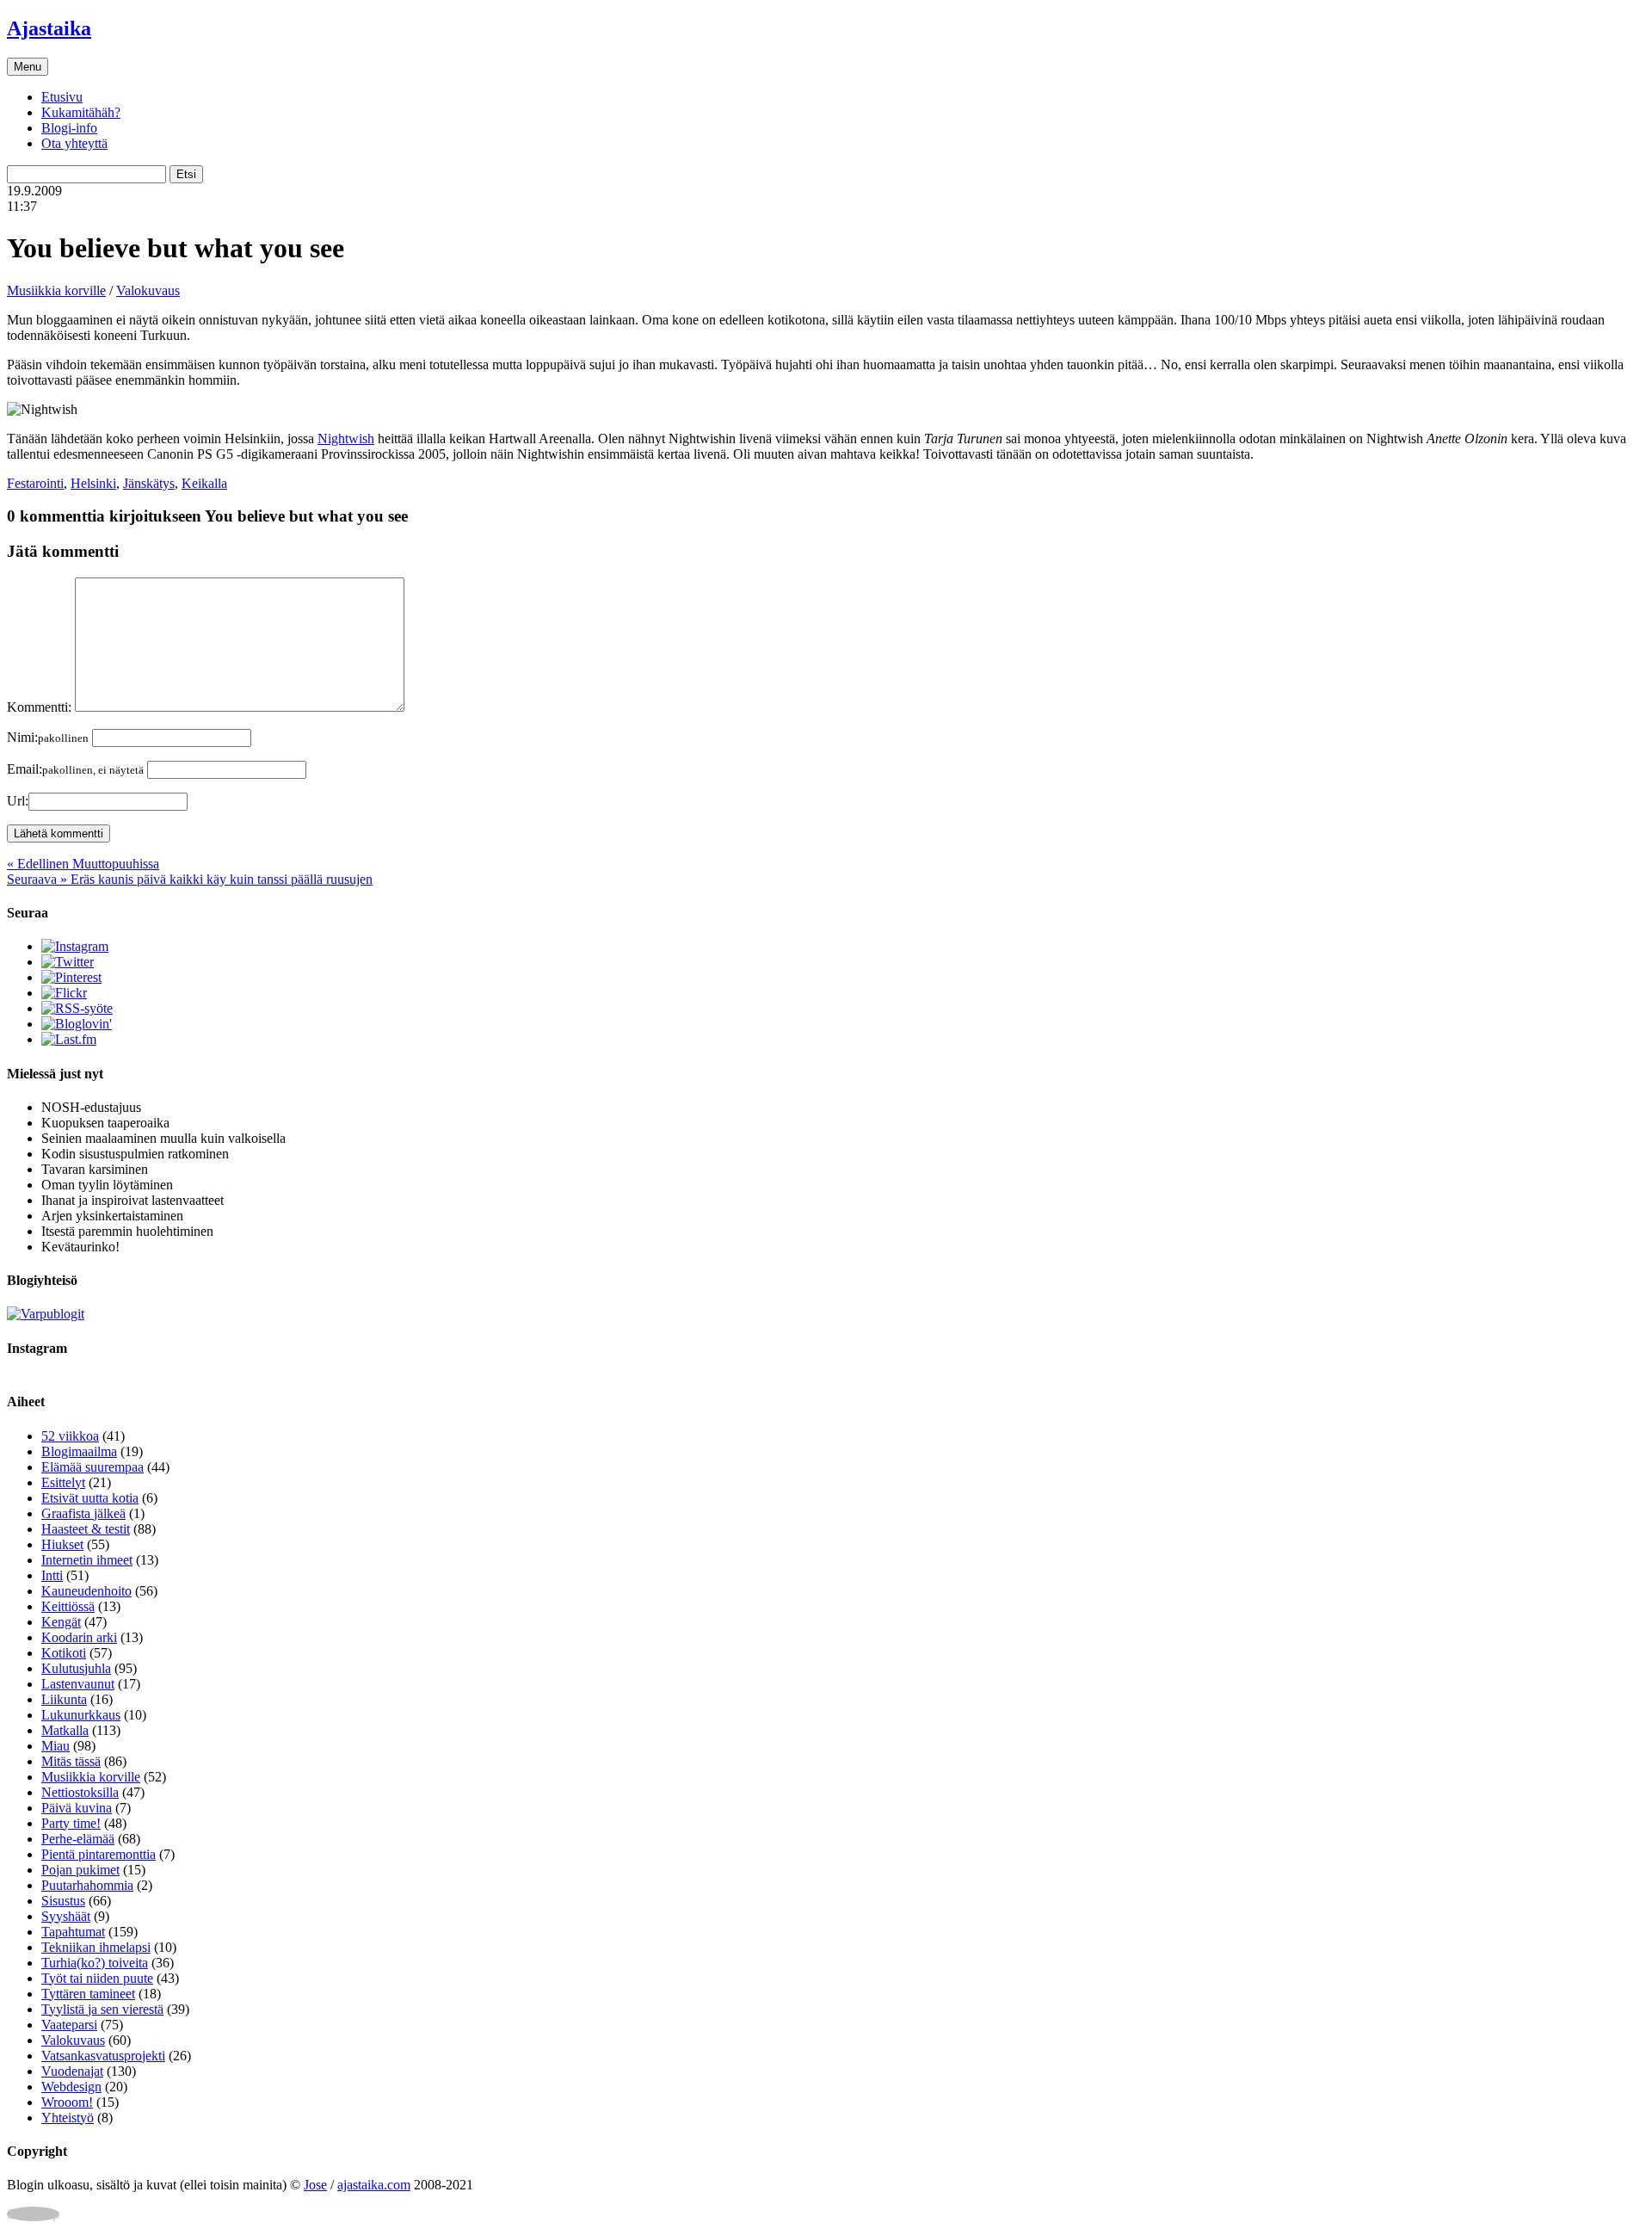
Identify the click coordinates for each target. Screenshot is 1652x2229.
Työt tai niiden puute (97, 1978)
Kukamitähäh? (81, 112)
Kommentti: (39, 707)
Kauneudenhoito (86, 1591)
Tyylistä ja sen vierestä (102, 2009)
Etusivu (62, 97)
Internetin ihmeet (87, 1560)
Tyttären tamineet (88, 1994)
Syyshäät (66, 1916)
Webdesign (71, 2087)
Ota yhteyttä (74, 143)
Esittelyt (63, 1482)
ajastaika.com (374, 2185)
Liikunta (64, 1699)
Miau (55, 1746)
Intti (52, 1575)
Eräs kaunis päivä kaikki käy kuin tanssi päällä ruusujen (190, 879)
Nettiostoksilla (80, 1792)
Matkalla (65, 1730)
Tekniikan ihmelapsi (96, 1947)
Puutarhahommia (87, 1885)
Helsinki (93, 483)
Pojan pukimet (80, 1870)
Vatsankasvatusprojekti (103, 2056)
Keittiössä (68, 1606)
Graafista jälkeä (83, 1513)
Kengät (61, 1622)
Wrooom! (67, 2102)
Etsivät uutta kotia (90, 1498)
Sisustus (63, 1901)
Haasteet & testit (86, 1529)
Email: (75, 769)
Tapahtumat (73, 1932)
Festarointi (35, 483)
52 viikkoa (70, 1436)
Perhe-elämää (78, 1839)
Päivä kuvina (77, 1808)
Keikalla (204, 483)
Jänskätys (149, 483)
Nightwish (346, 438)
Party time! (71, 1823)
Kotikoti (64, 1653)
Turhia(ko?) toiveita (95, 1963)
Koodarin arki (79, 1637)
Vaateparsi (69, 2025)
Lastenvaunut (78, 1684)
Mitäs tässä (71, 1761)
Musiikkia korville (56, 290)
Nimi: (48, 737)
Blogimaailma (79, 1451)
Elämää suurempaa (92, 1467)
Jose (315, 2185)
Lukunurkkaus (81, 1715)
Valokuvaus (148, 290)
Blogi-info (69, 128)
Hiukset (62, 1544)
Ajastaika (49, 28)
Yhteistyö (68, 2118)
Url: (18, 801)
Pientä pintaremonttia (99, 1854)
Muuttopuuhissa (83, 864)
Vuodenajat (72, 2071)
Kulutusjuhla (76, 1668)
